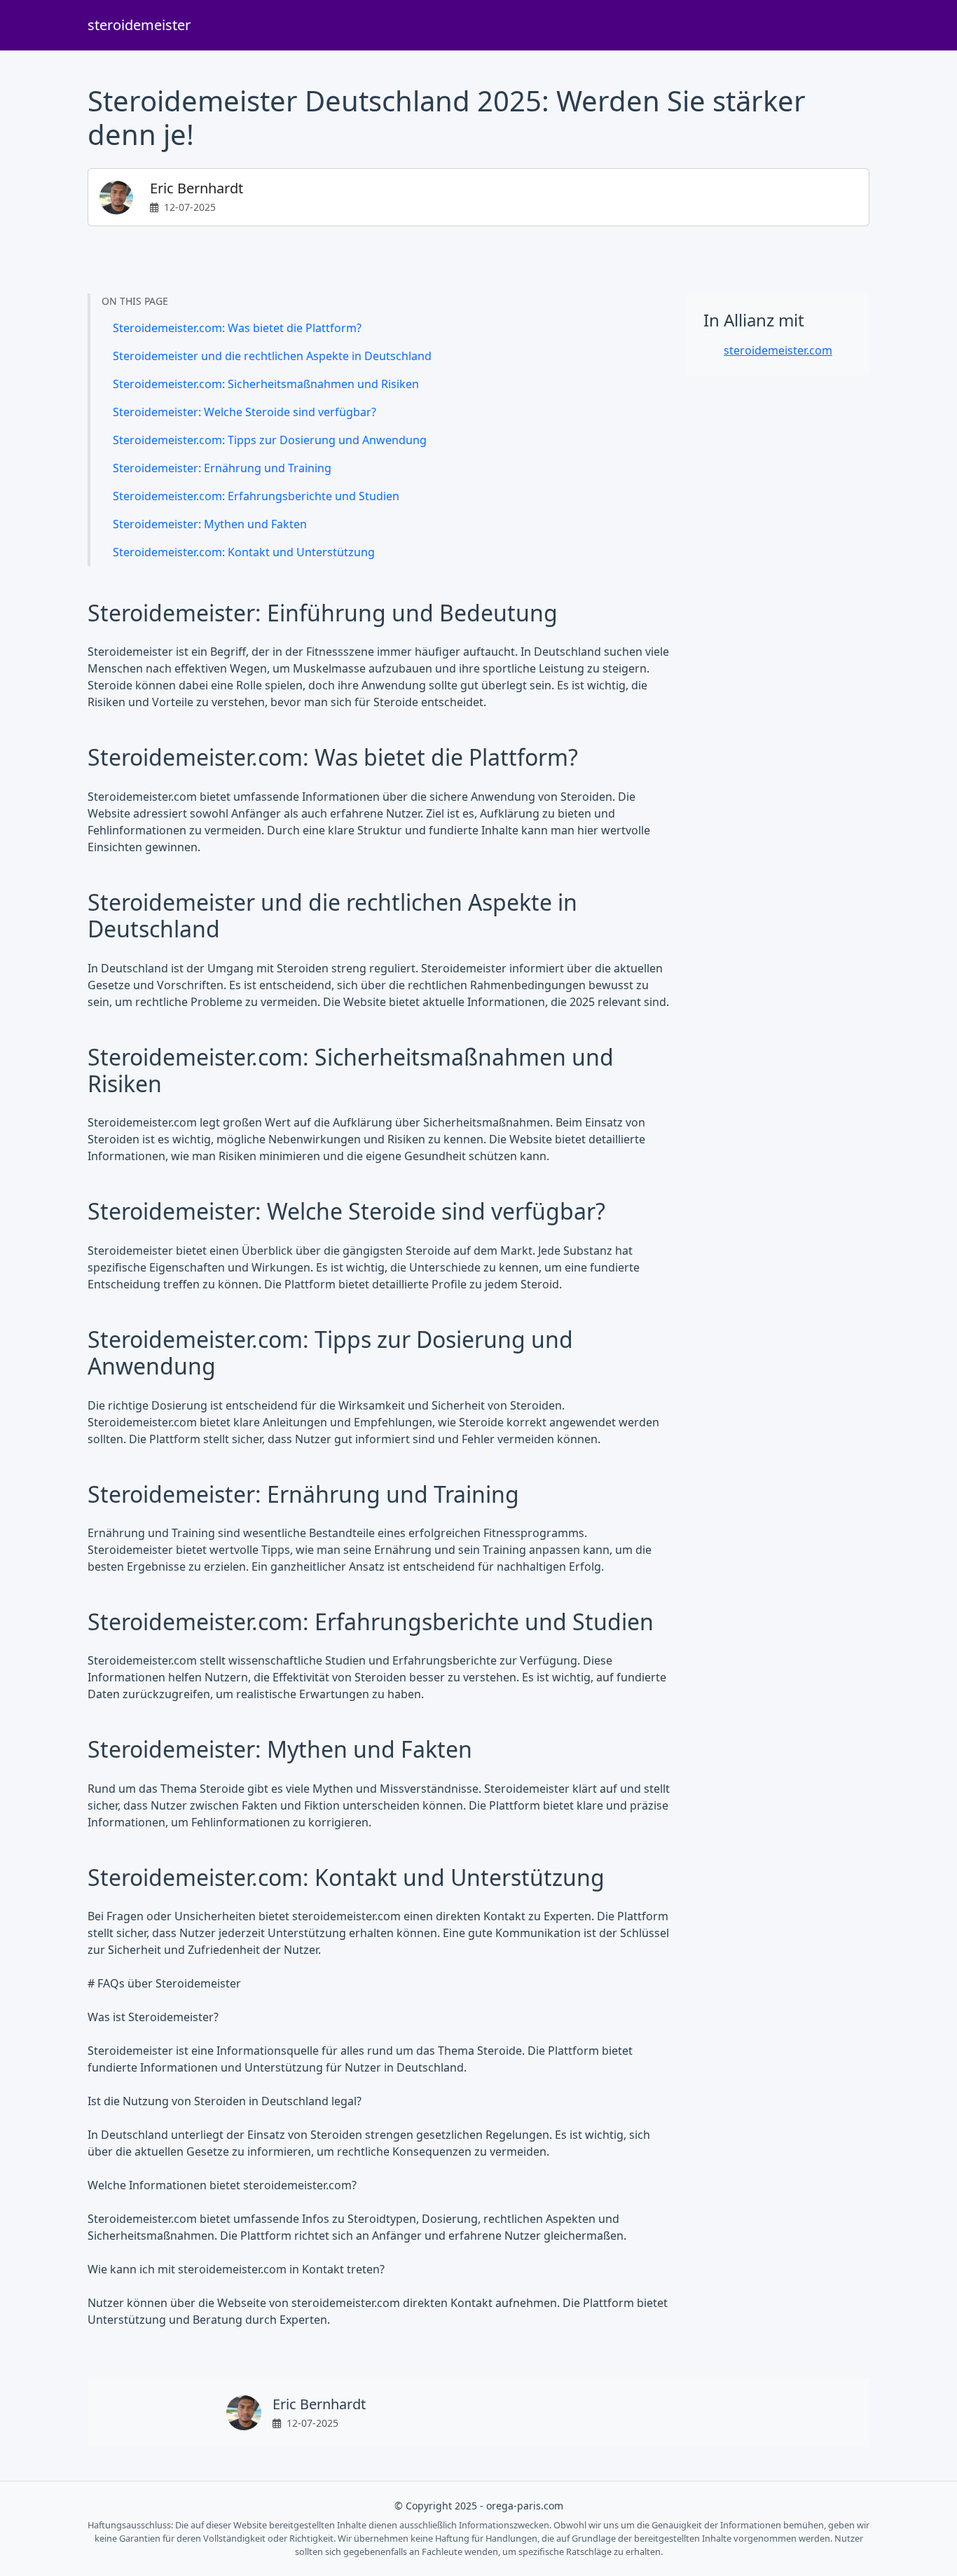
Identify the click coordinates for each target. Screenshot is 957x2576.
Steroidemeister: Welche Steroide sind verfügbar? (245, 412)
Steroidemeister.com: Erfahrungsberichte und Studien (256, 496)
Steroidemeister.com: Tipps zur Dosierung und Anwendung (270, 440)
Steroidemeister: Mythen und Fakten (210, 524)
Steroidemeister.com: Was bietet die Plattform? (237, 328)
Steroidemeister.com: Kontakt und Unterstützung (244, 552)
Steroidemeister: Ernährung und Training (222, 468)
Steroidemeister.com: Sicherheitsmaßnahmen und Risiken (266, 384)
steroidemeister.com (778, 350)
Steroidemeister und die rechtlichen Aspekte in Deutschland (272, 356)
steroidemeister (139, 25)
